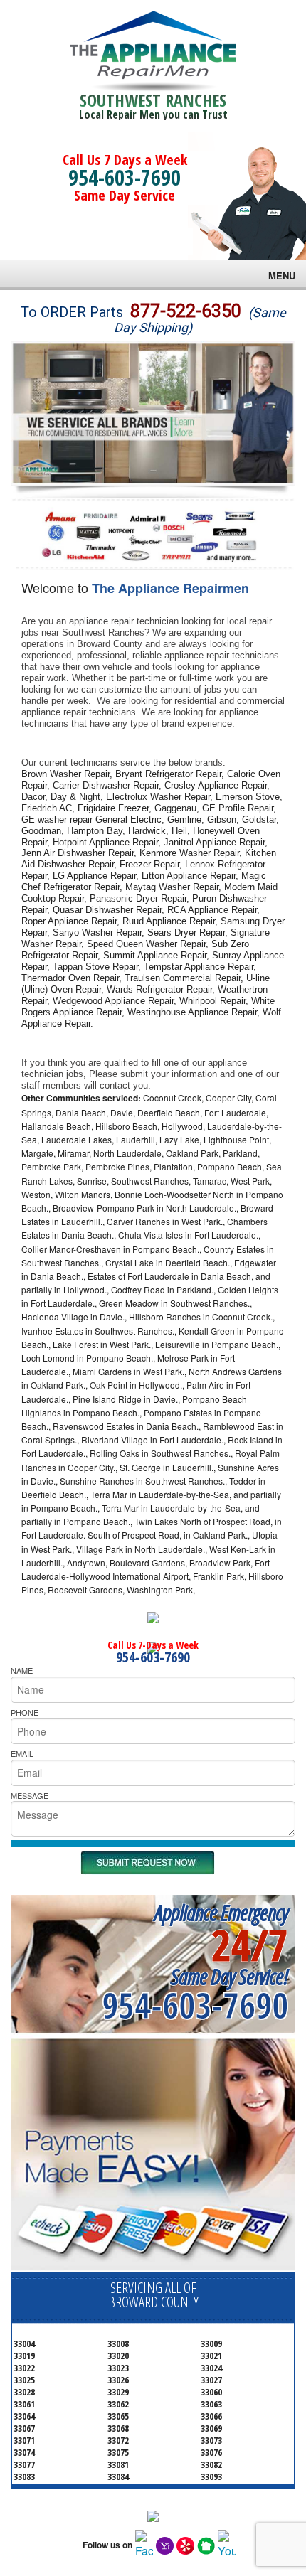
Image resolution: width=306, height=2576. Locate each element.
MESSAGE (30, 1795)
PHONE (25, 1712)
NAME (22, 1670)
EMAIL (22, 1753)
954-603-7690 (125, 177)
